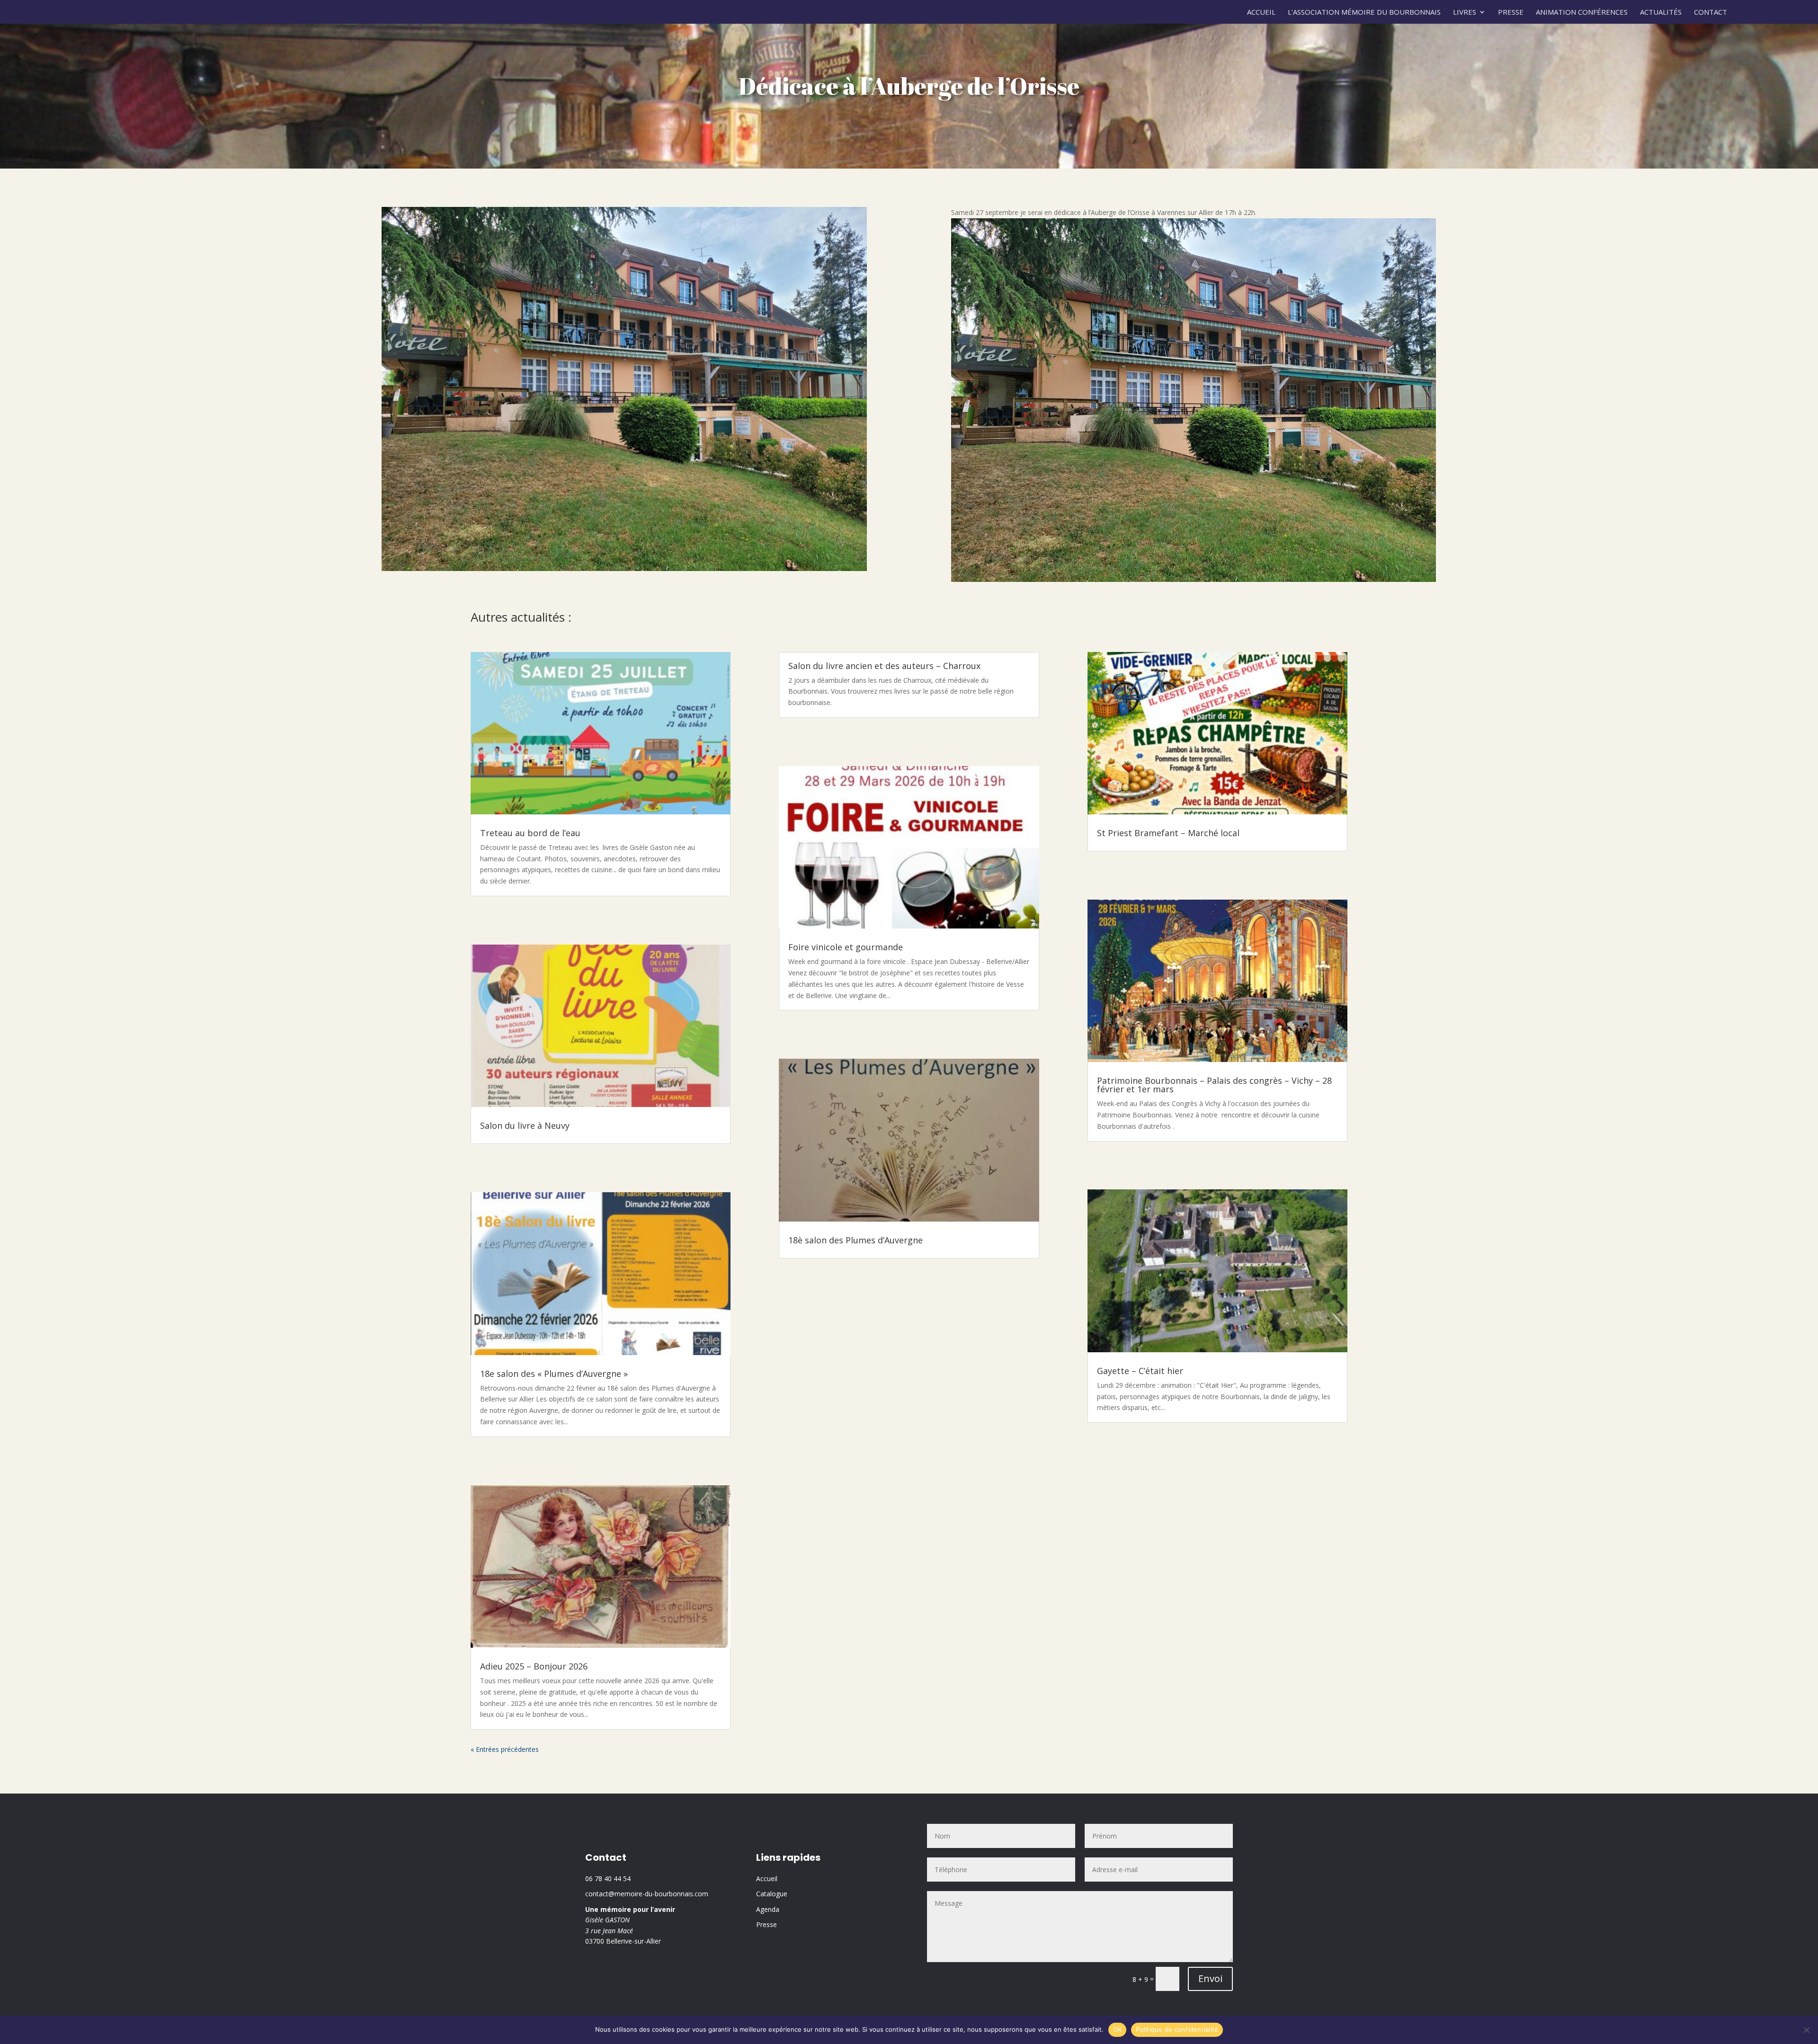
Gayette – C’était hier (1140, 1371)
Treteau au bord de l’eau (530, 833)
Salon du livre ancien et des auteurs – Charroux (884, 666)
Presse (1511, 13)
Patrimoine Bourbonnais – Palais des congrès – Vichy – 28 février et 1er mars (1214, 1085)
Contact (1711, 13)
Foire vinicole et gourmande (846, 947)
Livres (1465, 13)
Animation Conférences (1582, 13)
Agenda (768, 1909)
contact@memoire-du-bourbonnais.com (647, 1894)
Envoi (1210, 1978)
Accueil (1261, 13)
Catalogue (772, 1894)
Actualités (1661, 13)
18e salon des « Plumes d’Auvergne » (554, 1374)
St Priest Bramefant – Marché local (1168, 833)
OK (1118, 2029)
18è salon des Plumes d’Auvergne (856, 1240)
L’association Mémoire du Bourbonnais (1364, 13)
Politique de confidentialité (1177, 2029)
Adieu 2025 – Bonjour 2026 (534, 1666)
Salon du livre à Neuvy (525, 1125)
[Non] (1806, 2030)
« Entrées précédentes (505, 1749)
